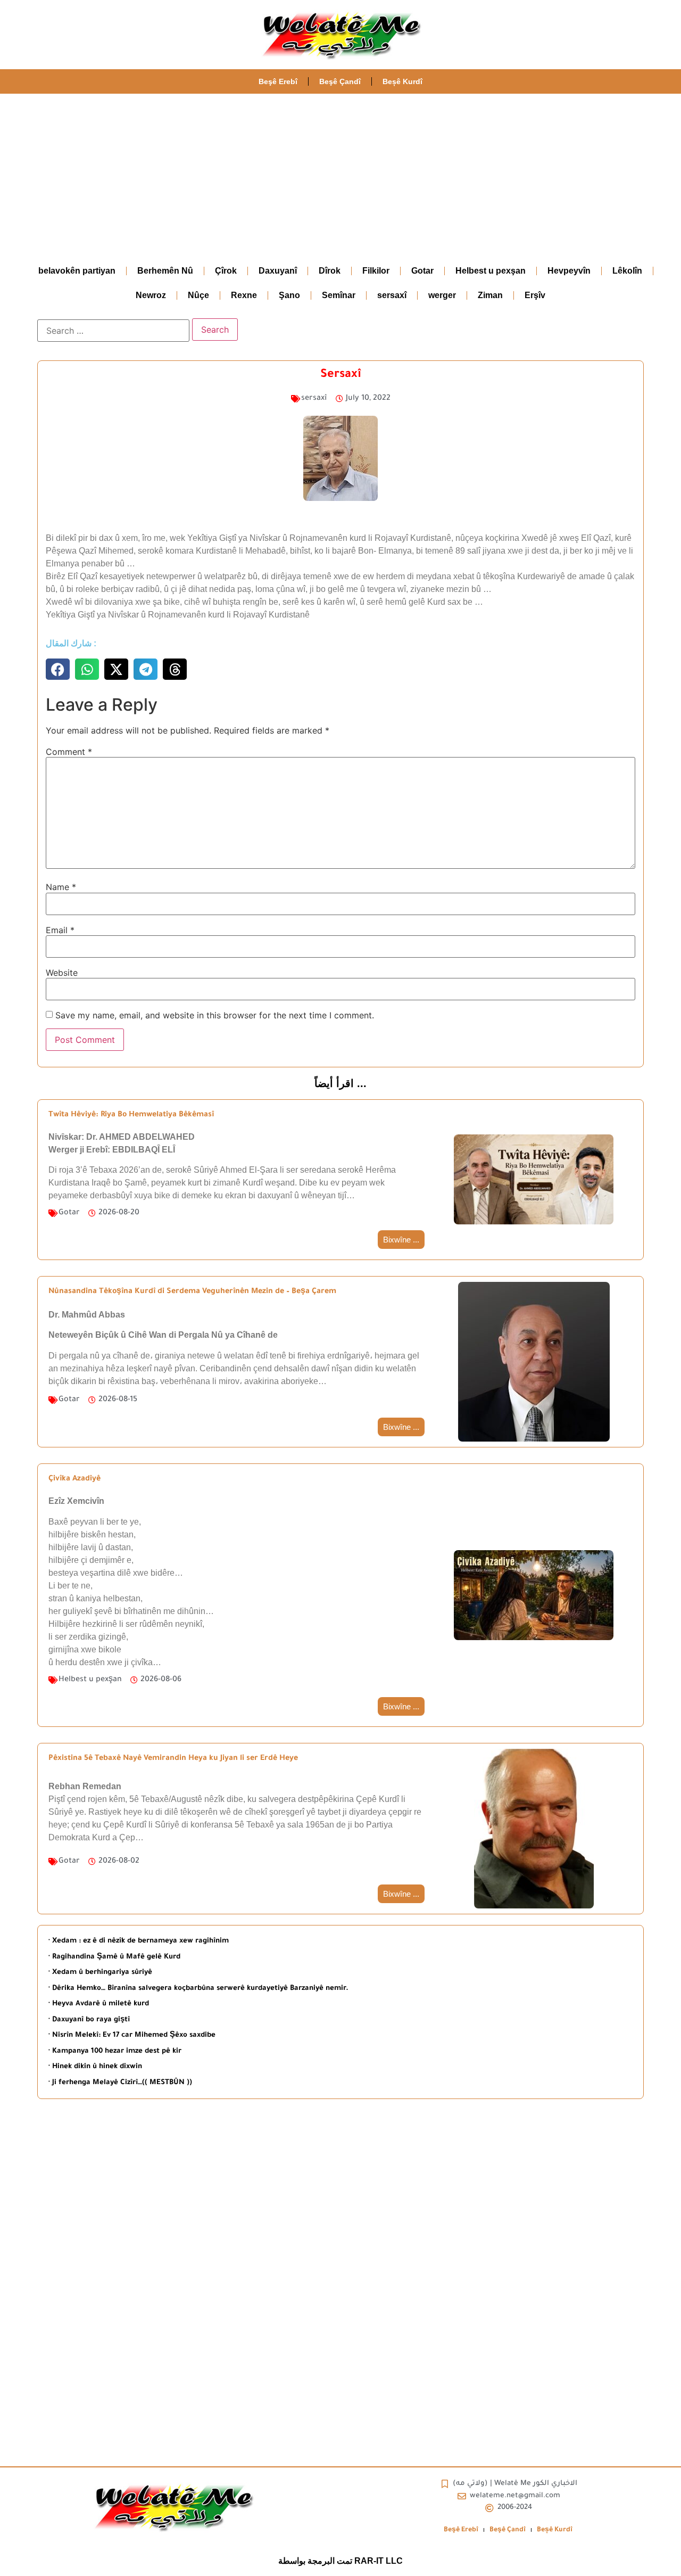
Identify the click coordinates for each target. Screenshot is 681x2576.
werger (442, 295)
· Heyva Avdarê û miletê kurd (99, 2004)
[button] (58, 669)
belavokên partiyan (77, 271)
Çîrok (226, 271)
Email (60, 930)
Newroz (151, 295)
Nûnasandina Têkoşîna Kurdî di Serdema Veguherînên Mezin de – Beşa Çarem (192, 1292)
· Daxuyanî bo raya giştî (89, 2020)
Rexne (244, 295)
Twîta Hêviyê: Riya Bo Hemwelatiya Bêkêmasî (131, 1115)
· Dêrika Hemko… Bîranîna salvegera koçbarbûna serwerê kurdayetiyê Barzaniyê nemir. (198, 1989)
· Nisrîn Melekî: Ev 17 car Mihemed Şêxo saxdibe (132, 2035)
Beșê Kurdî (402, 81)
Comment (69, 752)
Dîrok (330, 271)
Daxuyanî (278, 271)
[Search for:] (113, 331)
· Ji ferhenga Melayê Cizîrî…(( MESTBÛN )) (120, 2083)
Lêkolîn (627, 271)
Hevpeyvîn (569, 271)
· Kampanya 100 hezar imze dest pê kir (115, 2051)
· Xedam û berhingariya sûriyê (100, 1973)
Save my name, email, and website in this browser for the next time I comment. (215, 1015)
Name (61, 887)
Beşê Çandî (340, 81)
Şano (289, 295)
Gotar (422, 271)
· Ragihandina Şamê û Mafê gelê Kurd (114, 1957)
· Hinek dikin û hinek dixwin (95, 2067)
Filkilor (376, 271)
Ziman (490, 295)
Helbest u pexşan (491, 271)
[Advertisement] (340, 174)
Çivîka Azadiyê (74, 1479)
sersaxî (392, 295)
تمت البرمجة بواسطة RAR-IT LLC (340, 2561)
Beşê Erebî (278, 81)
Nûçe (198, 295)
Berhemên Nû (165, 271)
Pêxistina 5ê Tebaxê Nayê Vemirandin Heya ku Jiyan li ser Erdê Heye (173, 1759)
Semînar (339, 295)
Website (62, 973)
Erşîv (535, 295)
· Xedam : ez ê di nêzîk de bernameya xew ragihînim (139, 1941)
